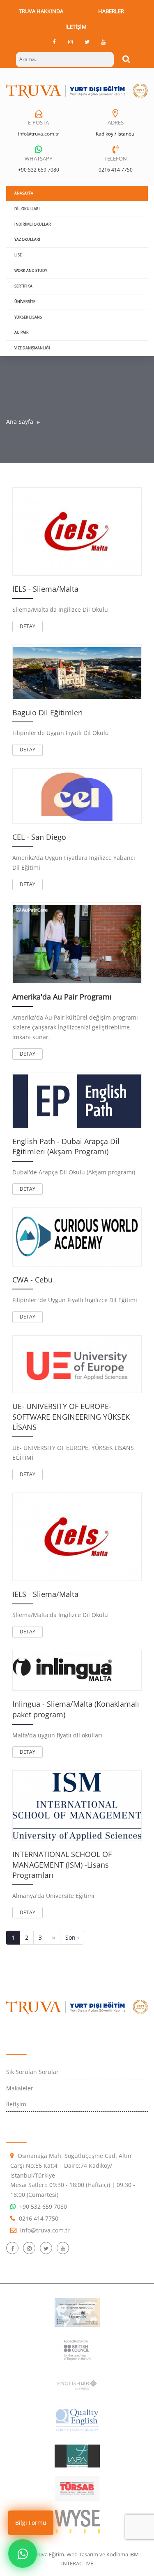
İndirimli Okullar (33, 224)
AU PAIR (22, 332)
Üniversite (25, 302)
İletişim (76, 27)
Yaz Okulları (27, 239)
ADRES (116, 122)
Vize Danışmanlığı (32, 348)
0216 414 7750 (116, 170)
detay (28, 626)
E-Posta (38, 122)
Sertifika (23, 286)
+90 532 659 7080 (39, 170)
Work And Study (31, 270)
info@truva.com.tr (39, 134)
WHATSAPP (39, 158)
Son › (72, 1937)
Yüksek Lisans (28, 317)
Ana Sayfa (20, 422)
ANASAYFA (24, 193)
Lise (18, 255)
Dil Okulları (27, 209)
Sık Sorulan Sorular (32, 2072)
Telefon (116, 158)
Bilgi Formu (31, 2523)
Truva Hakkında (41, 11)
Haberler (111, 11)
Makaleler (20, 2088)
